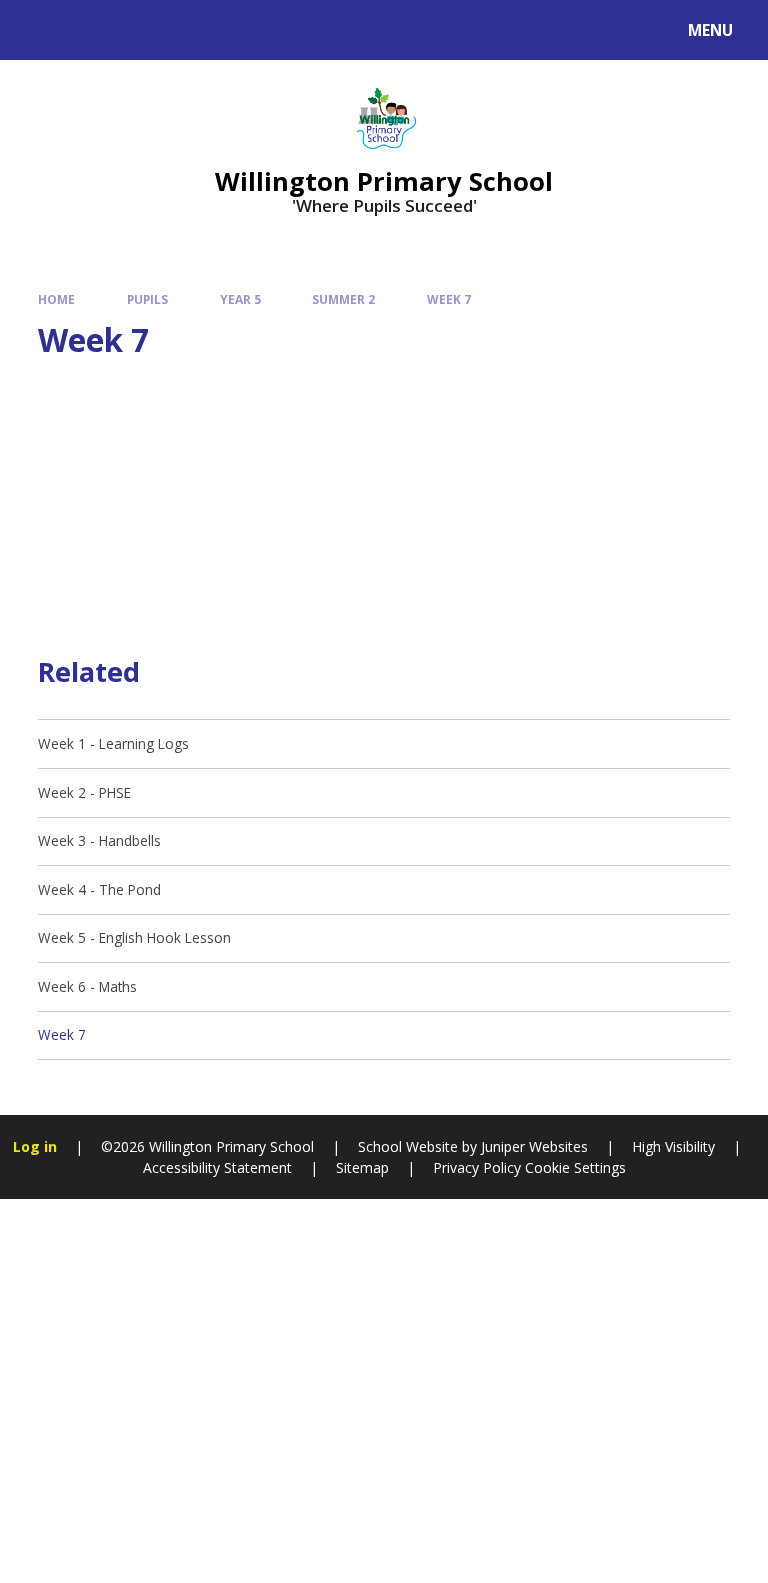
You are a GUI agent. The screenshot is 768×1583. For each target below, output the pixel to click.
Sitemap (362, 1167)
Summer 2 (343, 299)
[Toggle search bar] (39, 30)
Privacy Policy (477, 1167)
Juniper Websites (532, 1146)
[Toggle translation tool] (90, 30)
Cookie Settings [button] (575, 1167)
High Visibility (673, 1146)
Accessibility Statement (217, 1167)
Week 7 (449, 299)
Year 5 (240, 299)
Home (56, 299)
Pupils (147, 299)
